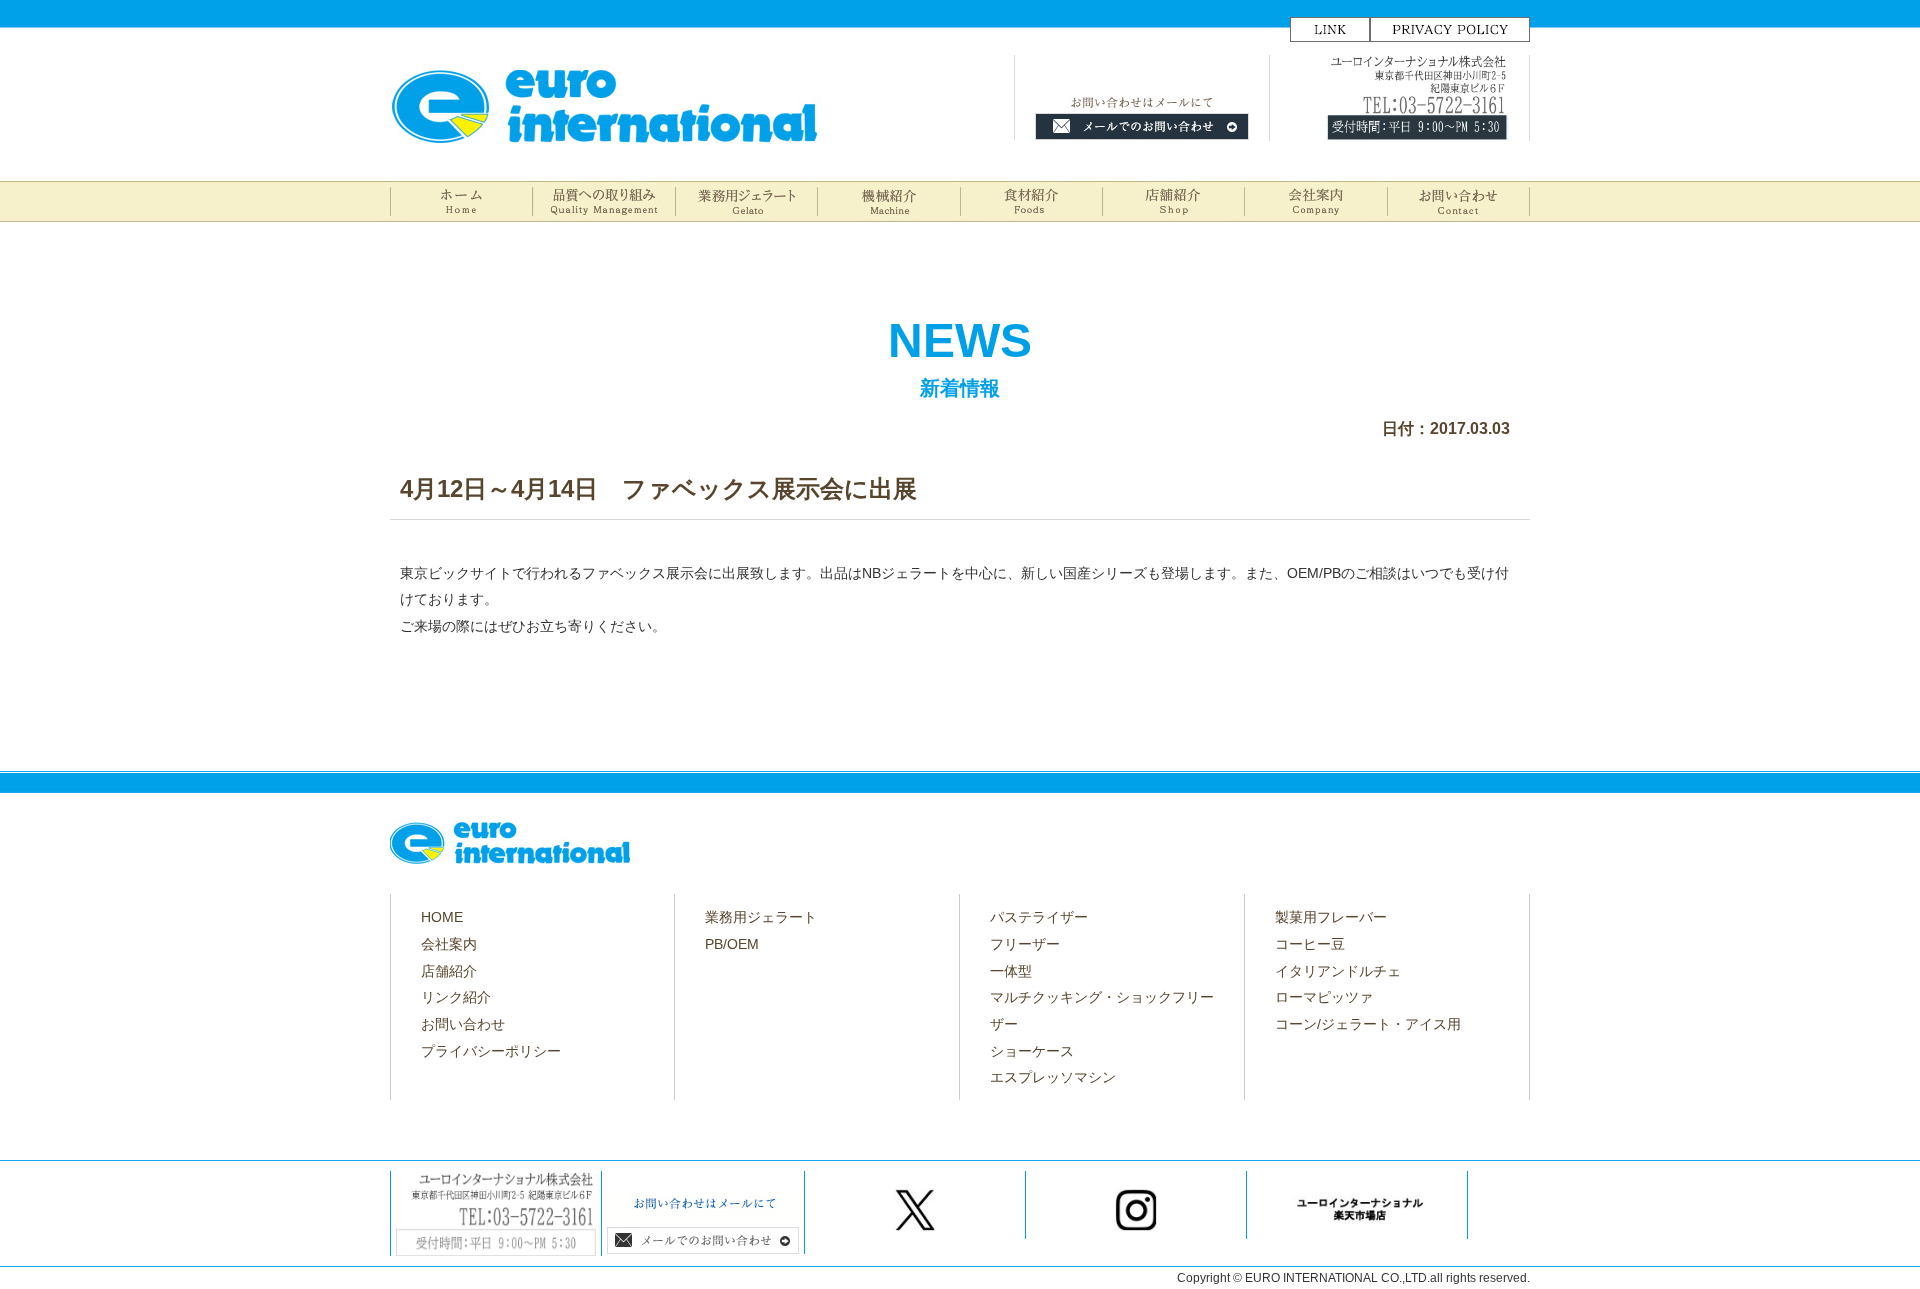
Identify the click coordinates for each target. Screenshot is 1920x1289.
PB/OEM (732, 944)
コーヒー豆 (1310, 944)
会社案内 (449, 944)
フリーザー (1025, 944)
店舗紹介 (449, 971)
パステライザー (1039, 917)
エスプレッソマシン (1053, 1077)
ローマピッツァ (1324, 997)
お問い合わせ (463, 1024)
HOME (442, 917)
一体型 (1011, 971)
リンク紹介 (456, 997)
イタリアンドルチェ (1338, 971)
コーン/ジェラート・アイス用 (1368, 1024)
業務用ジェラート (761, 917)
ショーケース (1032, 1051)
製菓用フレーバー (1331, 917)
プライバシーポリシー (491, 1051)
